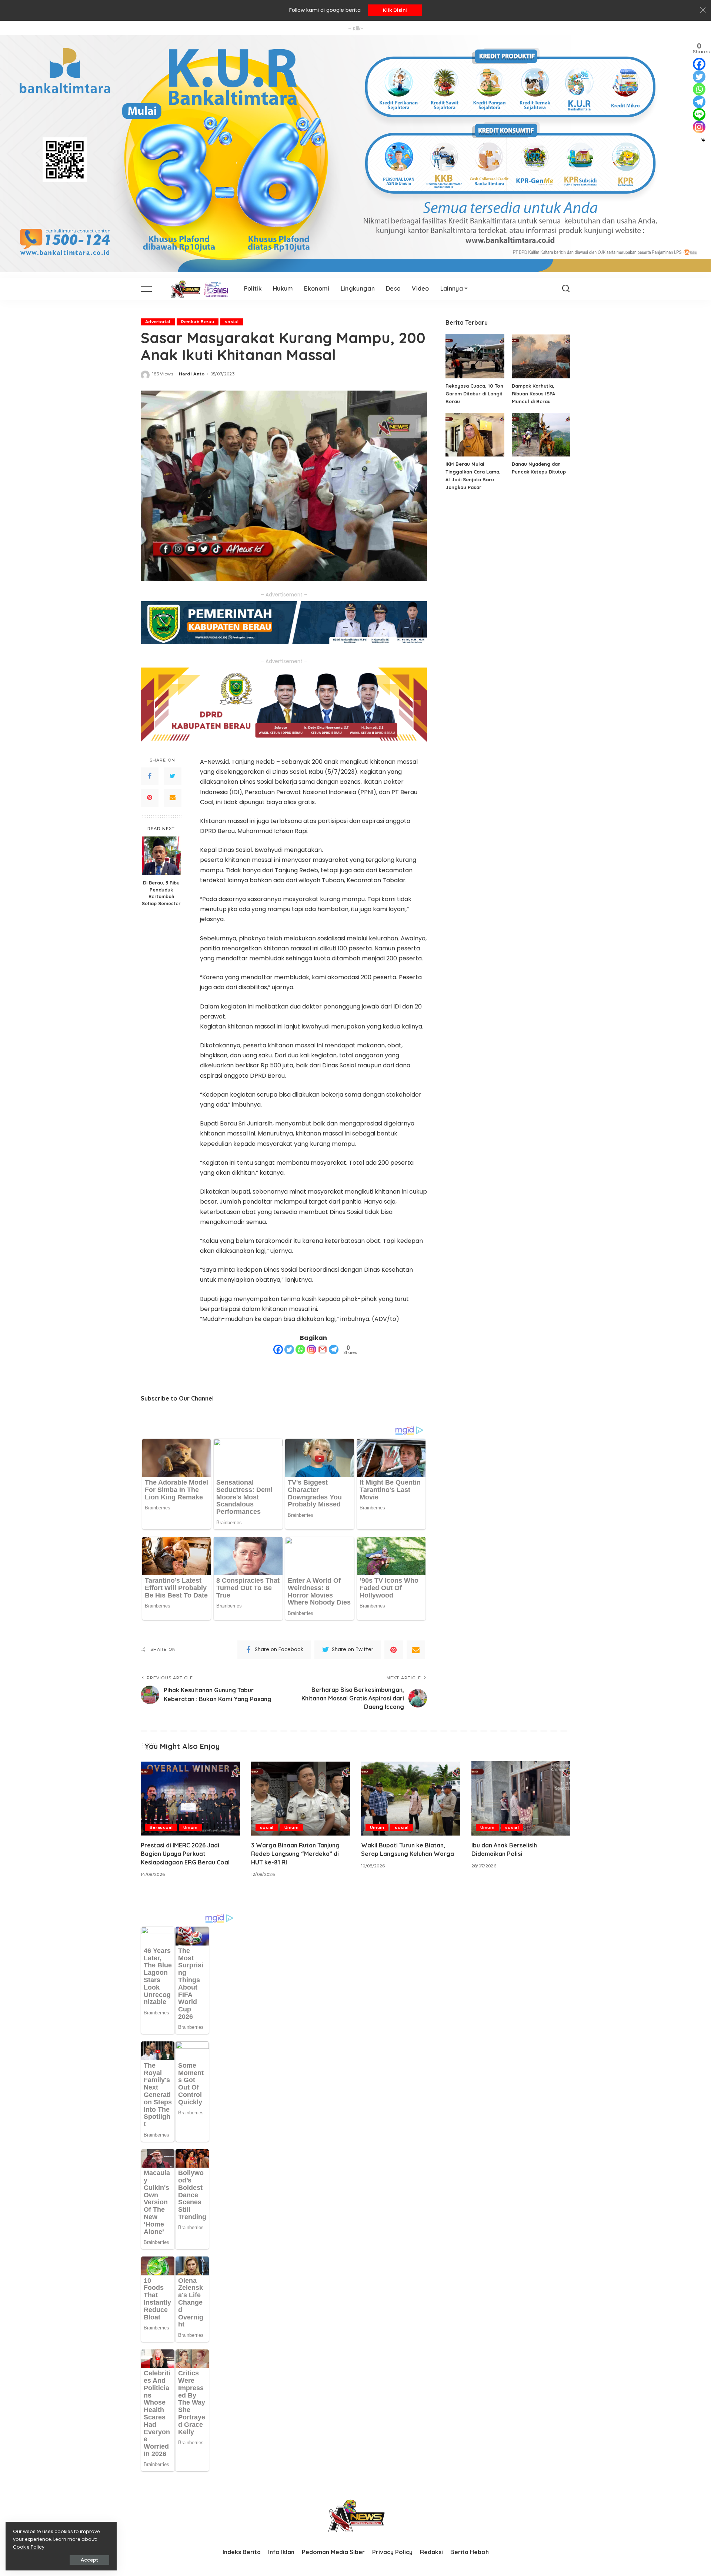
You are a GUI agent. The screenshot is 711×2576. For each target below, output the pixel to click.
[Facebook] (150, 776)
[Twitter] (173, 776)
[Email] (173, 798)
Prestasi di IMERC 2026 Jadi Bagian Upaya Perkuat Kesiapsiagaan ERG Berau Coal (185, 1854)
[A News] (198, 289)
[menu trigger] (152, 289)
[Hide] (703, 140)
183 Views (163, 374)
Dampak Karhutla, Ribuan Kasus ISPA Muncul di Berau (533, 394)
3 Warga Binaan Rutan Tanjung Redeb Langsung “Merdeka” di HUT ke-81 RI (295, 1854)
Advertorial (158, 322)
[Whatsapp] (300, 1349)
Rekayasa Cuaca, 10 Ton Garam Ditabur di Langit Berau (474, 394)
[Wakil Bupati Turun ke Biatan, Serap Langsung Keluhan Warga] (411, 1798)
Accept (89, 2560)
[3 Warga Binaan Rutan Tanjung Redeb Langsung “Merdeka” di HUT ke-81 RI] (301, 1798)
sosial (232, 322)
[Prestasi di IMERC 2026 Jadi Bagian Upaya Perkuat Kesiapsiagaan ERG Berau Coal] (190, 1798)
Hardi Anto (192, 374)
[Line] (699, 114)
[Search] (566, 289)
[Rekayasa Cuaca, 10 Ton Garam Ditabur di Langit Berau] (475, 356)
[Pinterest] (150, 798)
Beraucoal (161, 1827)
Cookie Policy (29, 2547)
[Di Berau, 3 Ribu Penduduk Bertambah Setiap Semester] (161, 856)
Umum (190, 1827)
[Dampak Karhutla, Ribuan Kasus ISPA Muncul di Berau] (541, 356)
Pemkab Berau (198, 322)
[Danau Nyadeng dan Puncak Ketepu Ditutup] (541, 435)
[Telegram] (334, 1349)
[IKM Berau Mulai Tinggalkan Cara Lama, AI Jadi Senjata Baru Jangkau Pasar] (475, 435)
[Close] (703, 10)
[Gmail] (323, 1349)
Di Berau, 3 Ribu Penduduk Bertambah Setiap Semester (161, 893)
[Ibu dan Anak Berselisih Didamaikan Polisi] (521, 1798)
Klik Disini (395, 10)
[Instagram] (311, 1349)
